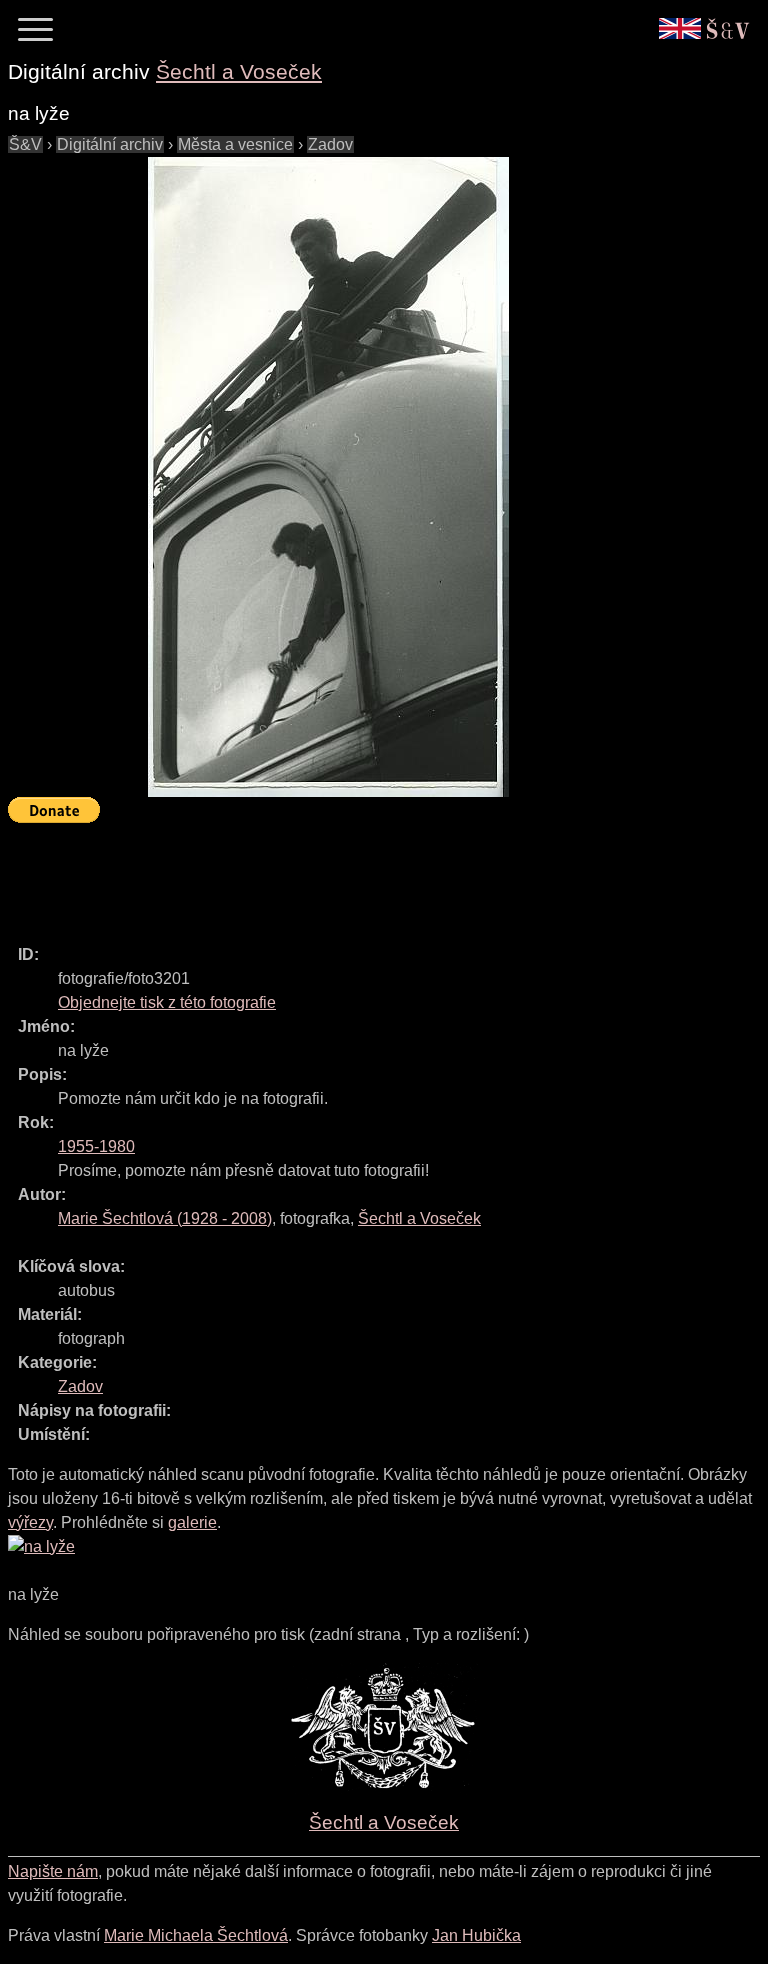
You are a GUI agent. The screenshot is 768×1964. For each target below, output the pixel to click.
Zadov (330, 144)
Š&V (25, 144)
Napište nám (53, 1871)
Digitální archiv (110, 144)
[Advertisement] (372, 875)
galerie (192, 1522)
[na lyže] (328, 477)
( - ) (165, 1218)
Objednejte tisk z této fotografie (167, 1002)
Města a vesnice (235, 144)
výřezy (30, 1522)
